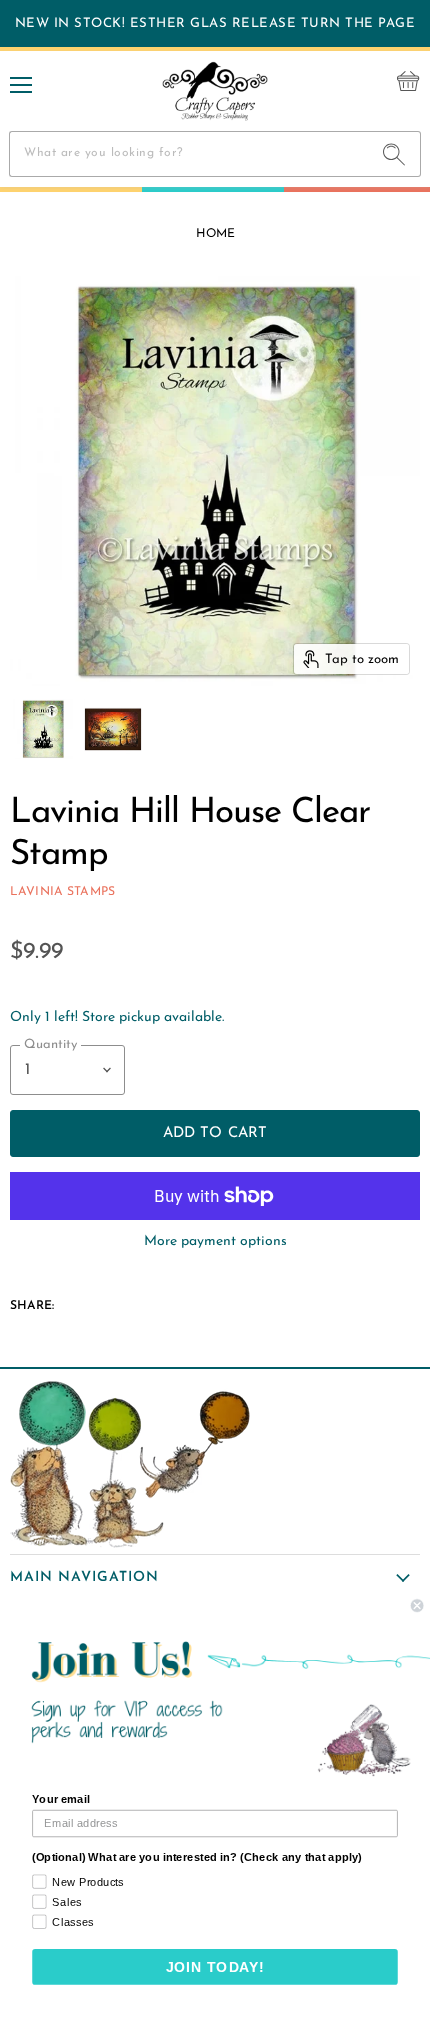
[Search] (394, 154)
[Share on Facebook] (78, 1300)
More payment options (215, 1241)
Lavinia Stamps (62, 892)
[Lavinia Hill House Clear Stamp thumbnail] (43, 729)
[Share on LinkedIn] (154, 1300)
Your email (60, 1799)
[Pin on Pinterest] (192, 1300)
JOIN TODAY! (215, 1967)
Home (215, 234)
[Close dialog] (417, 1606)
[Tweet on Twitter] (116, 1300)
